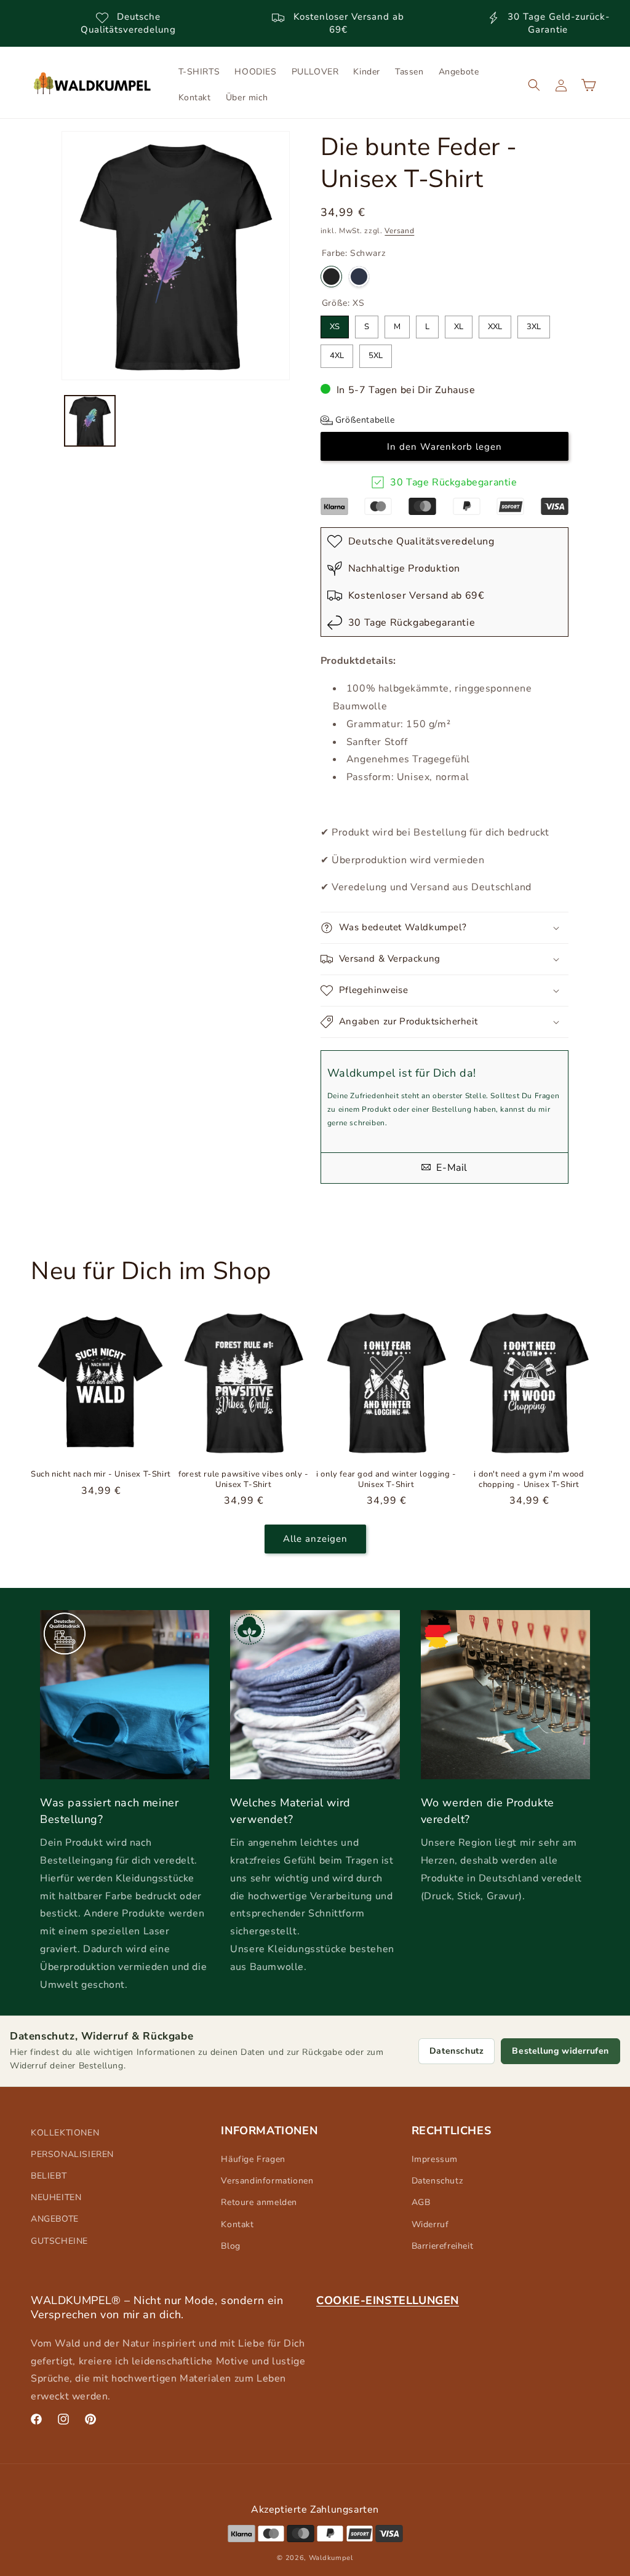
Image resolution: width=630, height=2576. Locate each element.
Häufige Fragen (253, 2159)
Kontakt (237, 2224)
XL (459, 324)
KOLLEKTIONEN (65, 2133)
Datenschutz (457, 2051)
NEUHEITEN (56, 2197)
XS (335, 324)
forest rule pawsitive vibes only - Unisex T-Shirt (243, 1480)
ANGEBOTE (55, 2219)
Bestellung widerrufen (560, 2051)
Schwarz (331, 277)
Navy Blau (359, 277)
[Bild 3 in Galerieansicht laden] (90, 421)
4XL (337, 353)
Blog (230, 2246)
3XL (534, 324)
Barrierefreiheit (443, 2246)
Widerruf (430, 2224)
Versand (399, 231)
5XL (376, 353)
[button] (534, 85)
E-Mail (451, 1168)
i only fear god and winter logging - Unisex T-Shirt (386, 1480)
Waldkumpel (331, 2558)
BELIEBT (49, 2176)
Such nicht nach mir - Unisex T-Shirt (101, 1474)
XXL (495, 324)
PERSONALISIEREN (72, 2154)
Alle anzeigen (315, 1539)
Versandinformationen (267, 2181)
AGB (421, 2202)
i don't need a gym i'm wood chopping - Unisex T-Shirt (529, 1480)
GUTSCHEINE (59, 2241)
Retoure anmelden (259, 2202)
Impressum (435, 2159)
